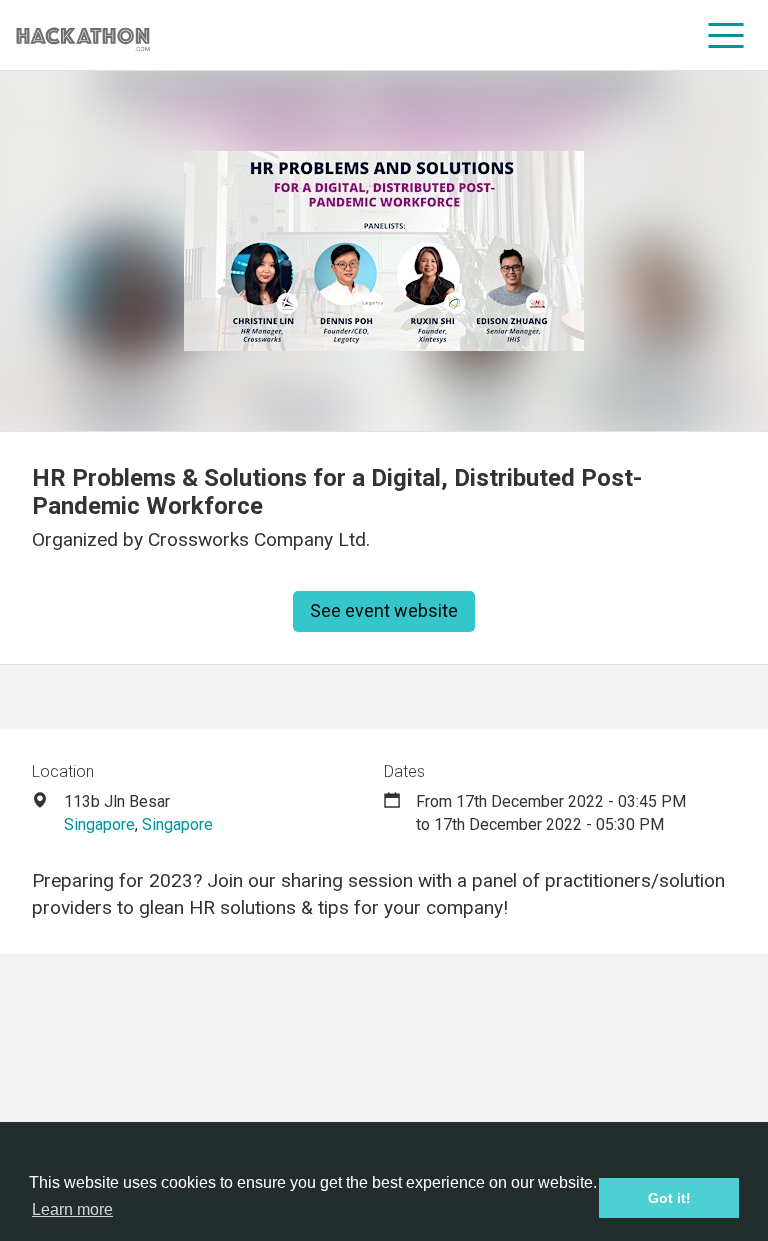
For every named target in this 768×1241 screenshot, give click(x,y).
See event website (384, 610)
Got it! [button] (669, 1198)
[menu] (726, 35)
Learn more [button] (72, 1209)
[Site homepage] (83, 35)
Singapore (99, 824)
